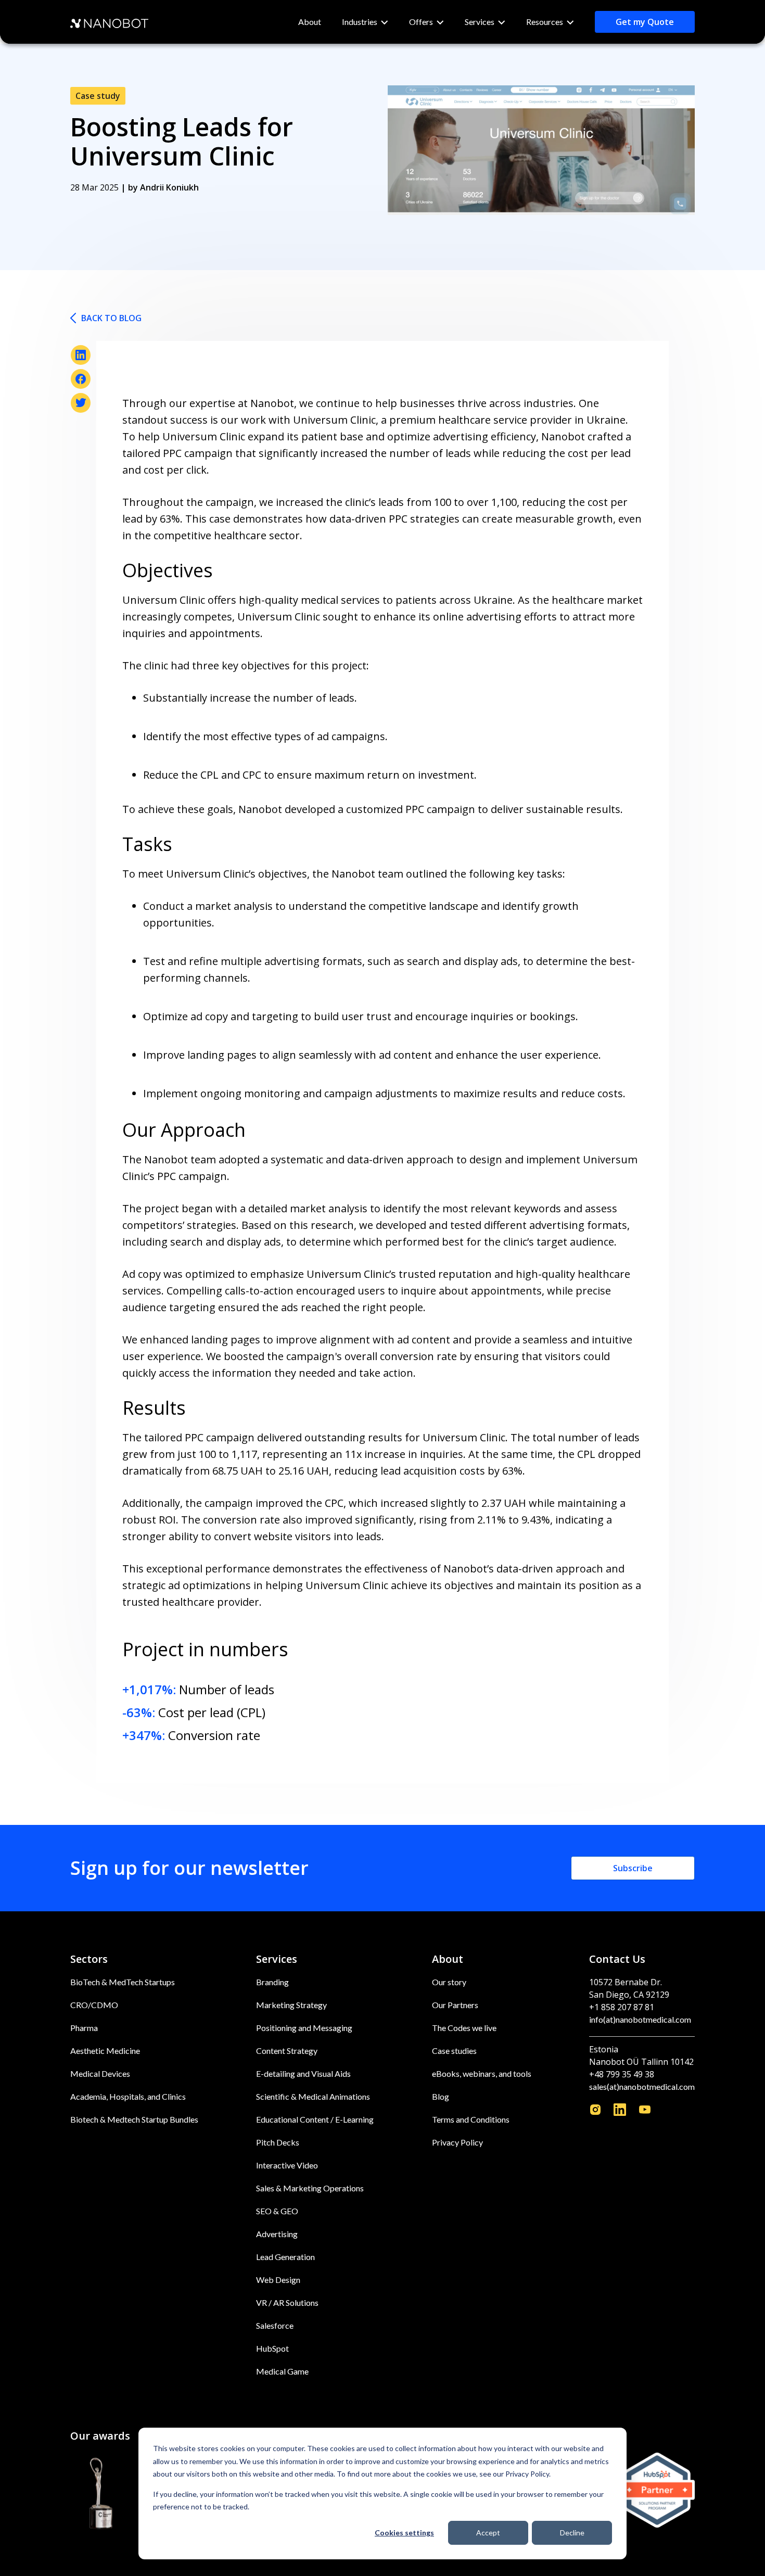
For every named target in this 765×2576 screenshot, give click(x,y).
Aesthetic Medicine (105, 2051)
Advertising (277, 2234)
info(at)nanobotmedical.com (640, 2019)
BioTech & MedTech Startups (123, 1982)
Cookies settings (404, 2533)
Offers (421, 22)
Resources (545, 22)
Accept (488, 2533)
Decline (572, 2533)
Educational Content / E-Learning (315, 2119)
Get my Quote (645, 22)
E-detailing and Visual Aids (303, 2073)
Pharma (84, 2028)
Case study (98, 96)
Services (480, 22)
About (310, 22)
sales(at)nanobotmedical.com (642, 2086)
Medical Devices (100, 2073)
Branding (272, 1982)
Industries (360, 22)
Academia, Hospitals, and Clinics (128, 2096)
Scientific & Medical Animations (313, 2096)
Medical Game (282, 2371)
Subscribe (633, 1868)
